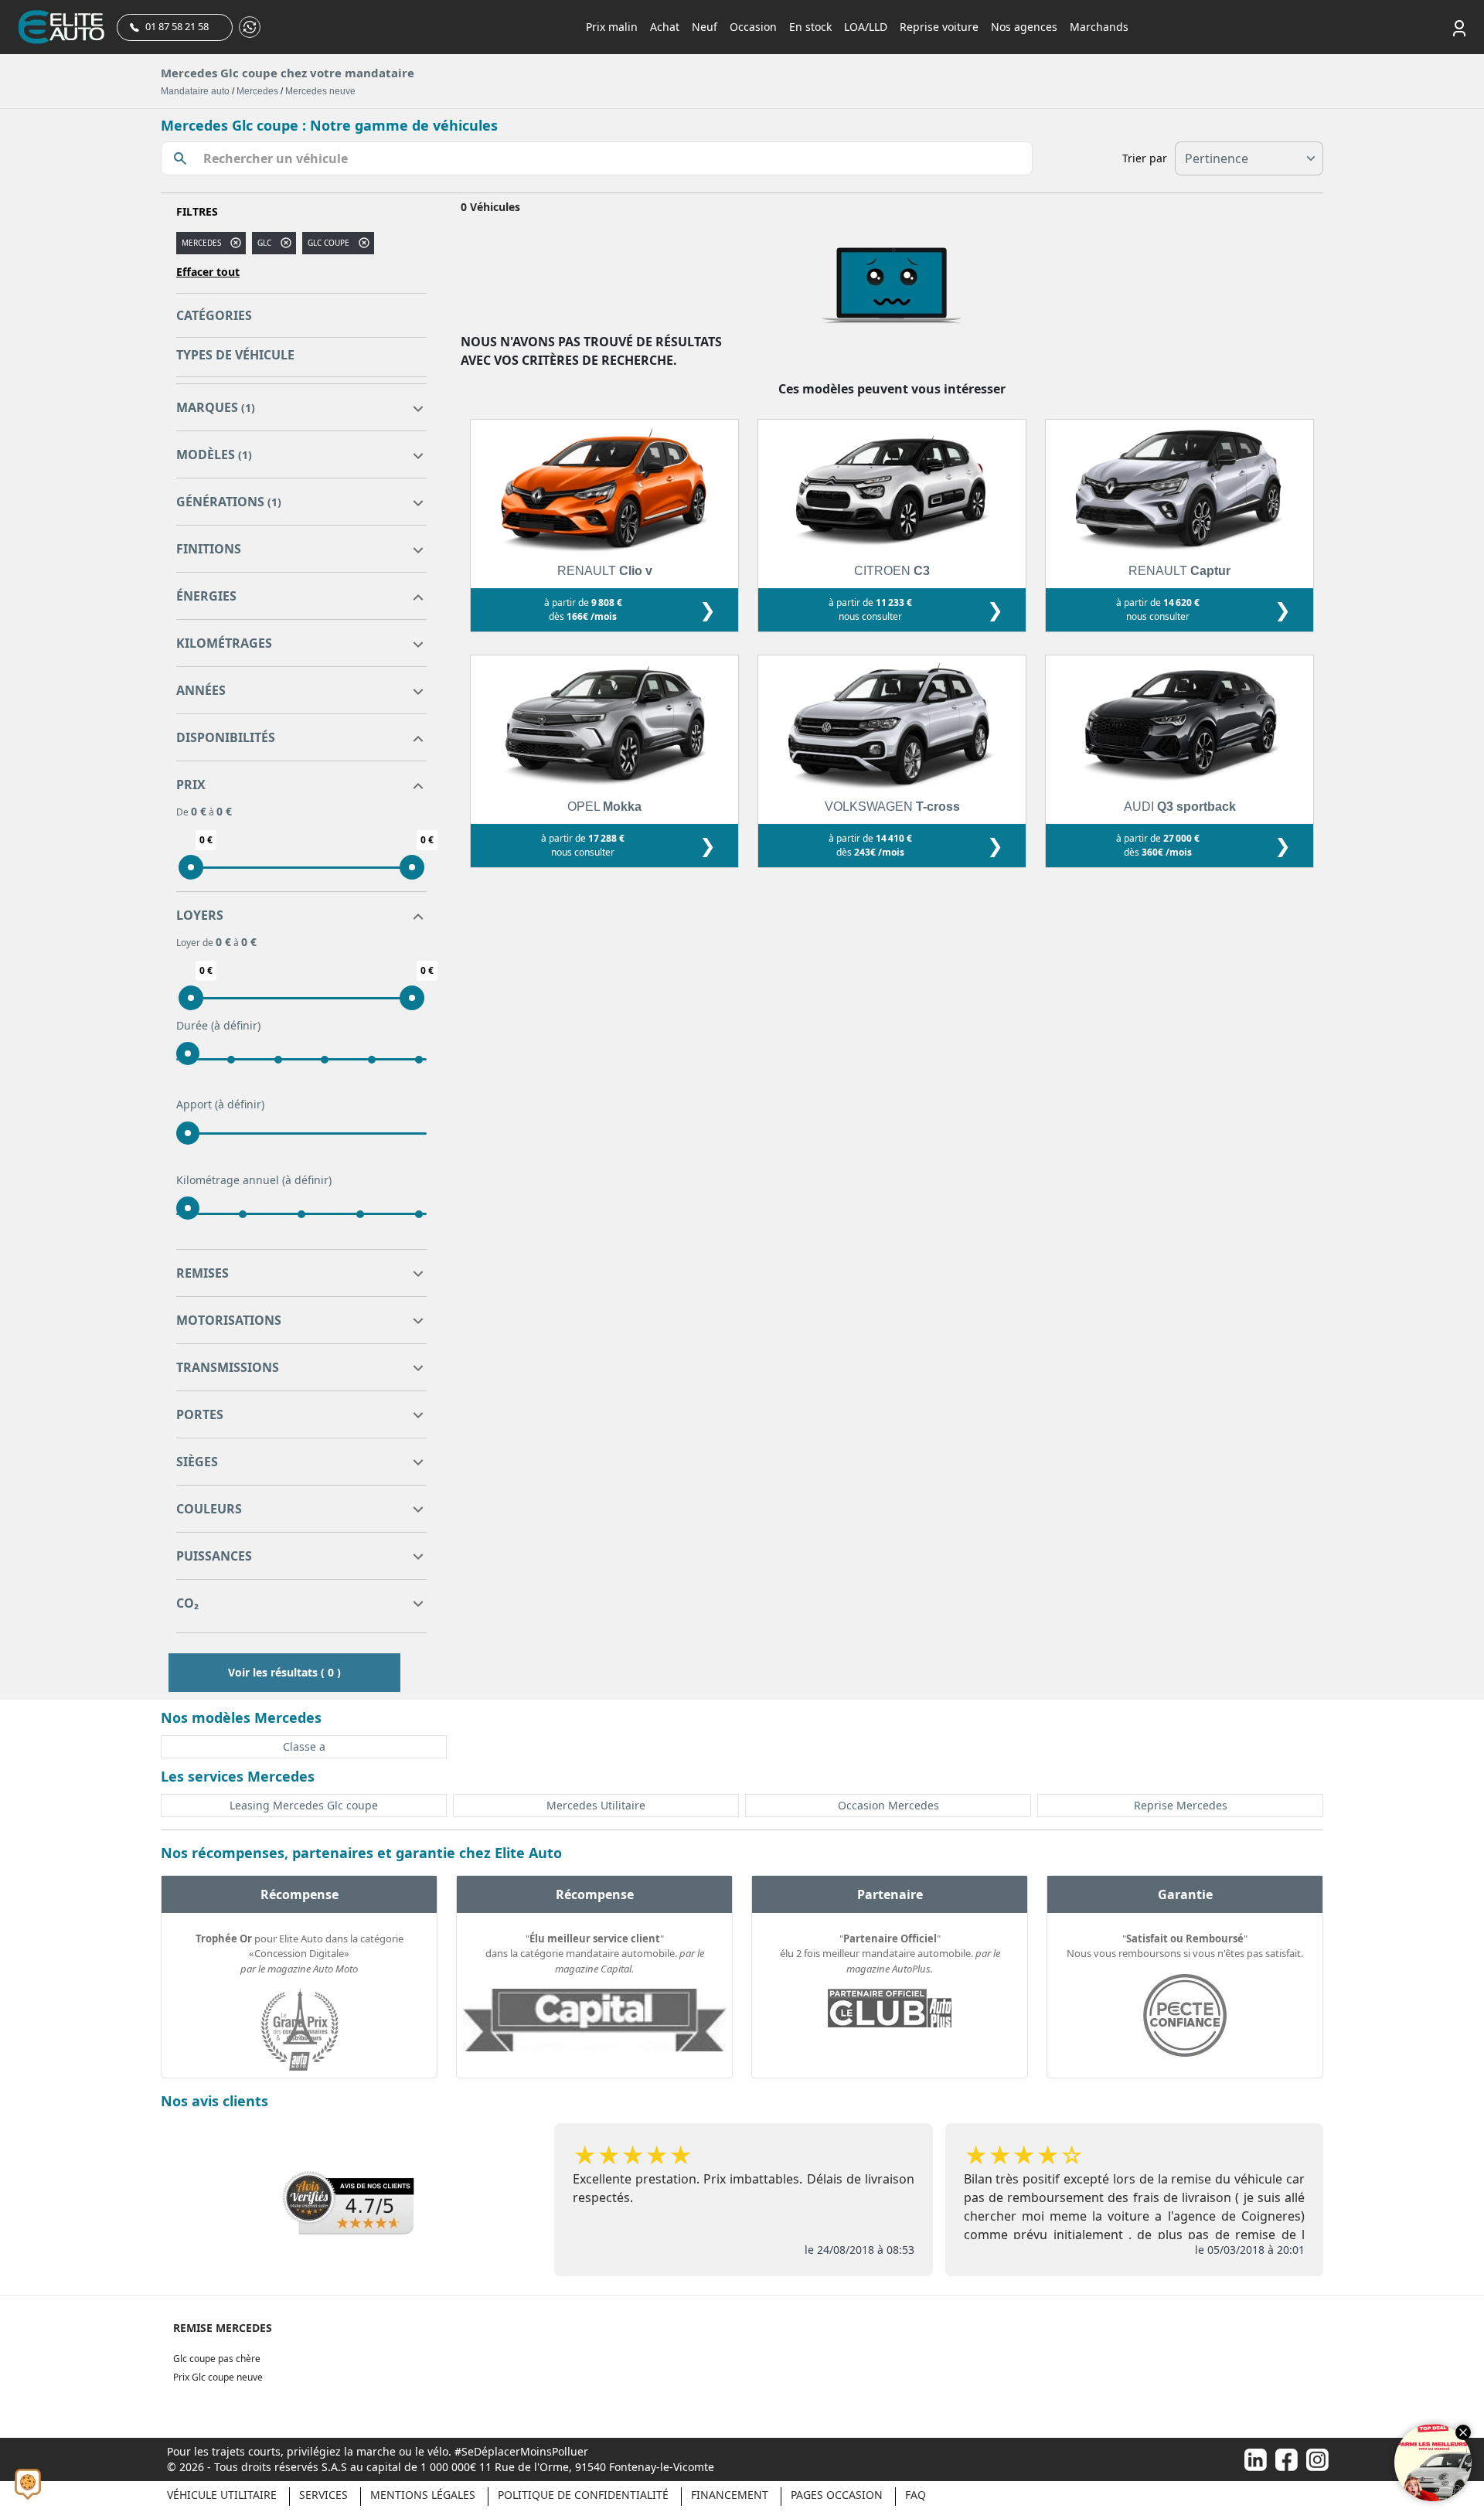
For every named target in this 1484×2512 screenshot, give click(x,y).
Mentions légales (423, 2495)
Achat (665, 27)
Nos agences (1024, 27)
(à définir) (236, 1025)
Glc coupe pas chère (217, 2359)
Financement (730, 2495)
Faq (916, 2495)
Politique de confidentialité (583, 2495)
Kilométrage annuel (254, 1180)
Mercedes (257, 91)
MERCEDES (201, 243)
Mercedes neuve (320, 91)
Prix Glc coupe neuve (218, 2377)
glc (264, 243)
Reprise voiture (939, 27)
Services (323, 2495)
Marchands (1099, 27)
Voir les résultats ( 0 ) (284, 1672)
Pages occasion (837, 2495)
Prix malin (612, 27)
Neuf (705, 27)
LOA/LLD (866, 27)
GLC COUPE (328, 243)
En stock (810, 27)
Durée (218, 1025)
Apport (220, 1104)
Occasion (753, 27)
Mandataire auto (195, 91)
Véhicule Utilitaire (222, 2495)
